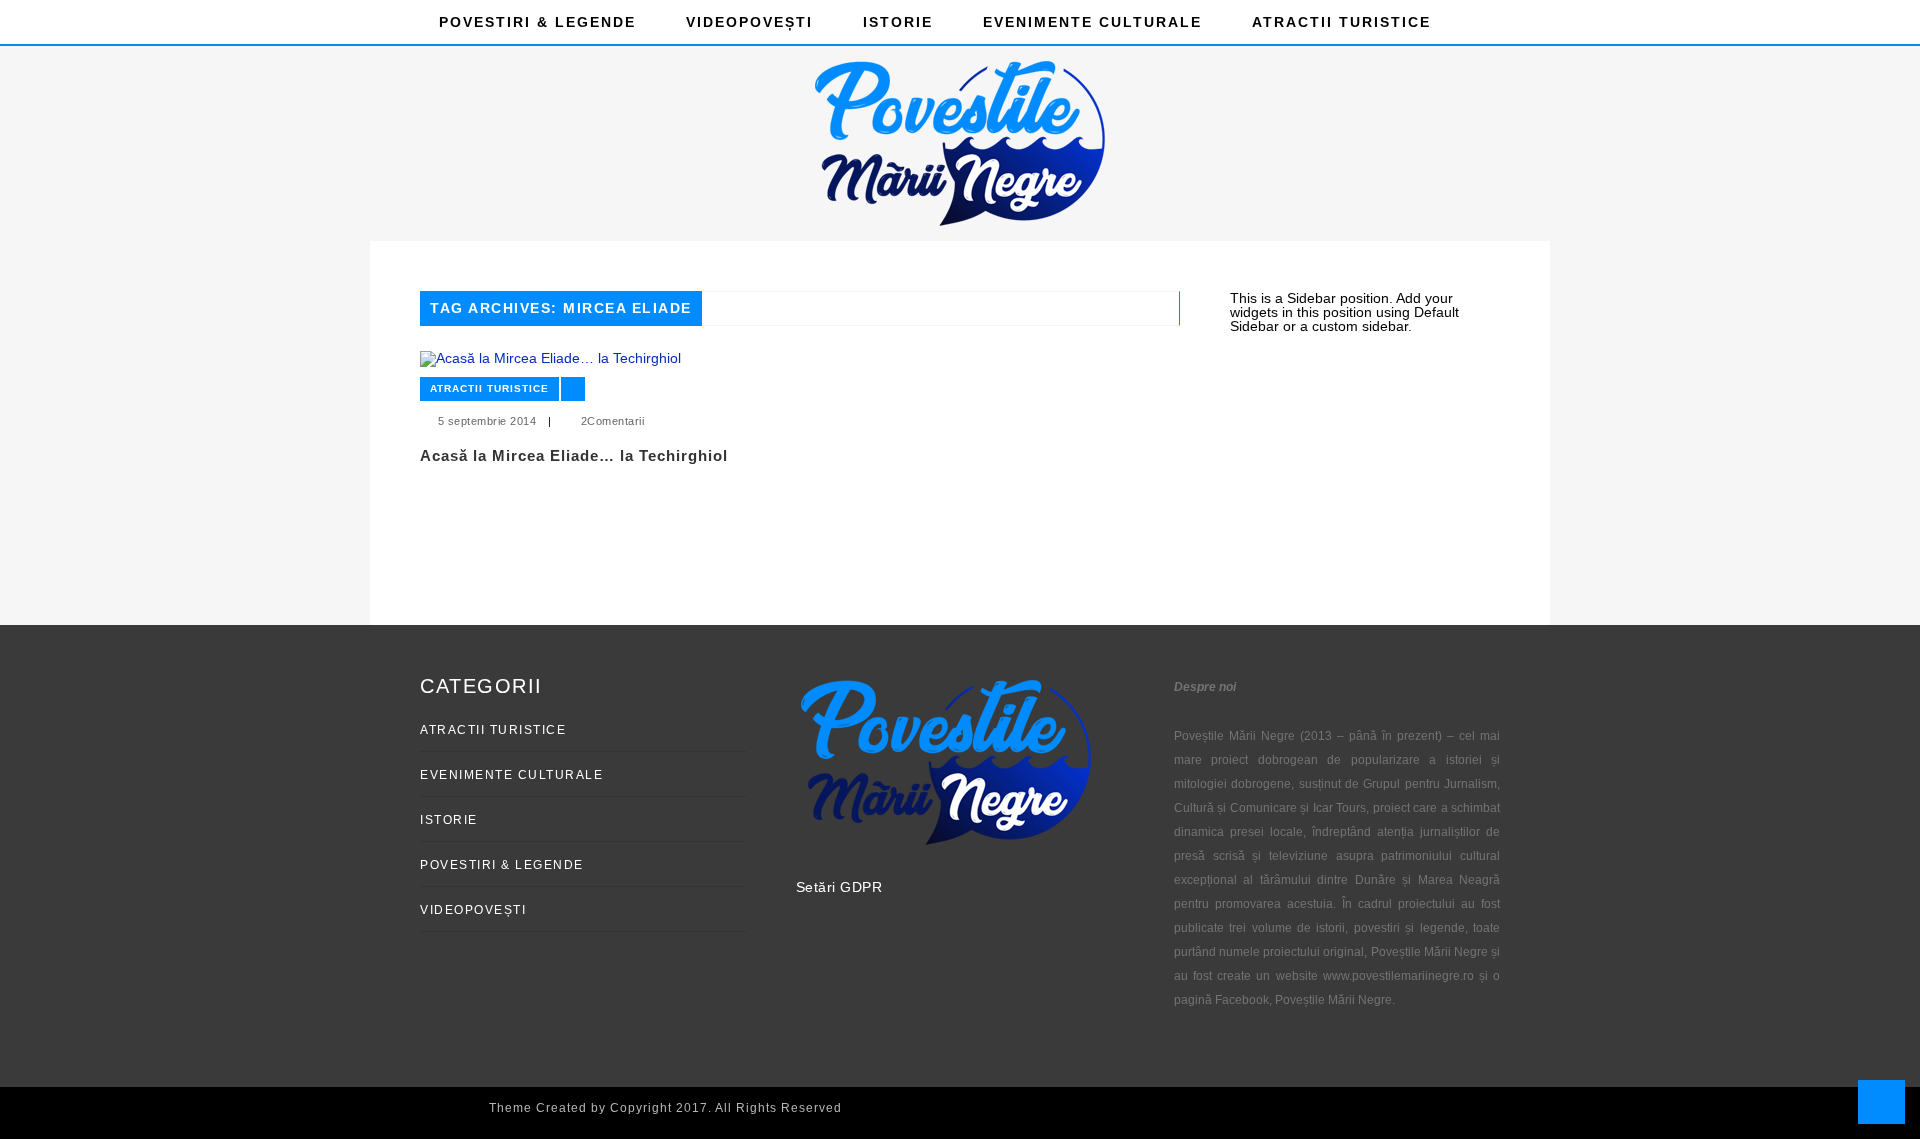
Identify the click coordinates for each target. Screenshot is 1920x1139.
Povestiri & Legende (537, 22)
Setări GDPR (839, 887)
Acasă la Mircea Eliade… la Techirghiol (574, 455)
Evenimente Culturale (1092, 22)
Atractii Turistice (1341, 22)
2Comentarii (613, 421)
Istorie (898, 22)
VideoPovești (749, 22)
